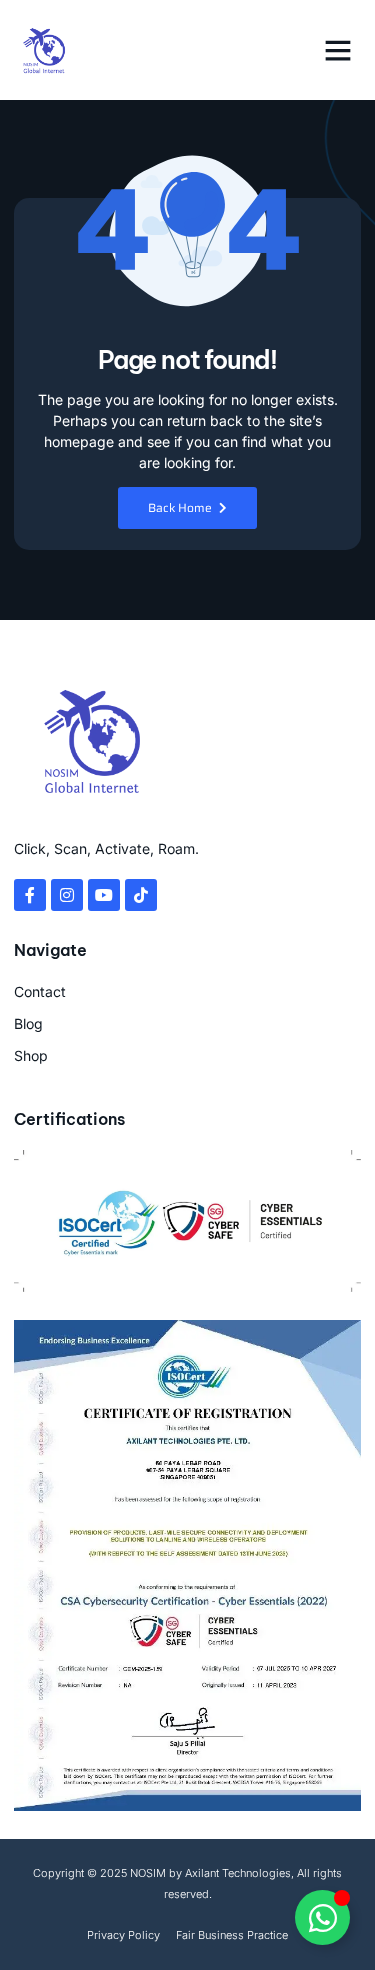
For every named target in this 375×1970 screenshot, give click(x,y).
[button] (338, 50)
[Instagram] (67, 895)
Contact (40, 991)
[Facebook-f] (30, 895)
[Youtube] (104, 895)
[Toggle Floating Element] (322, 1917)
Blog (28, 1023)
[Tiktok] (141, 895)
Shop (31, 1055)
